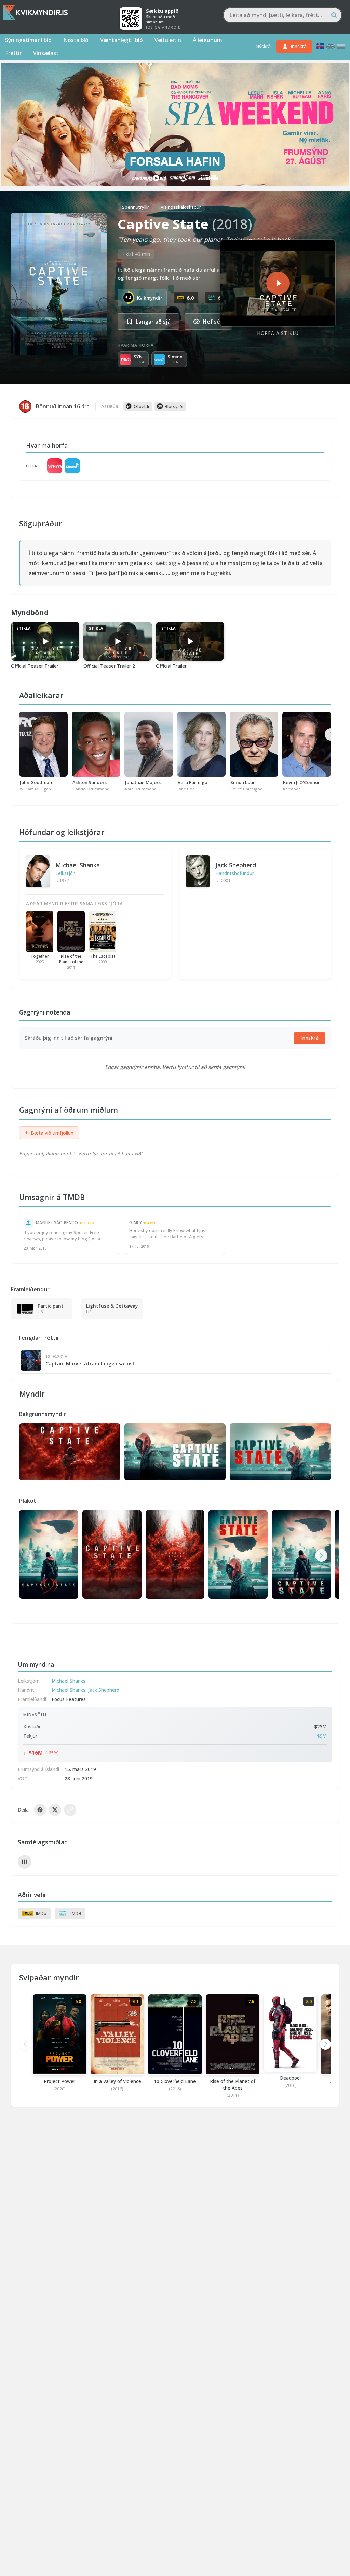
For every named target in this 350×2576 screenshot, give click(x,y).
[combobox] (282, 15)
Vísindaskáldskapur (181, 207)
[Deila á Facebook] (40, 1810)
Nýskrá (263, 46)
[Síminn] (72, 466)
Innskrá (309, 1038)
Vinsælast (46, 53)
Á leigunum (207, 40)
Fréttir (13, 53)
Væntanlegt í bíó (122, 40)
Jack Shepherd (236, 865)
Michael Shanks (78, 865)
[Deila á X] (55, 1810)
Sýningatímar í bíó (28, 40)
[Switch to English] (331, 46)
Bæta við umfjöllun (49, 1133)
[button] (321, 1556)
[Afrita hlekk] (70, 1810)
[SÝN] (55, 466)
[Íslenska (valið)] (320, 46)
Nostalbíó (76, 40)
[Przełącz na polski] (341, 46)
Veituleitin (168, 40)
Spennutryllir (136, 207)
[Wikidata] (25, 1862)
